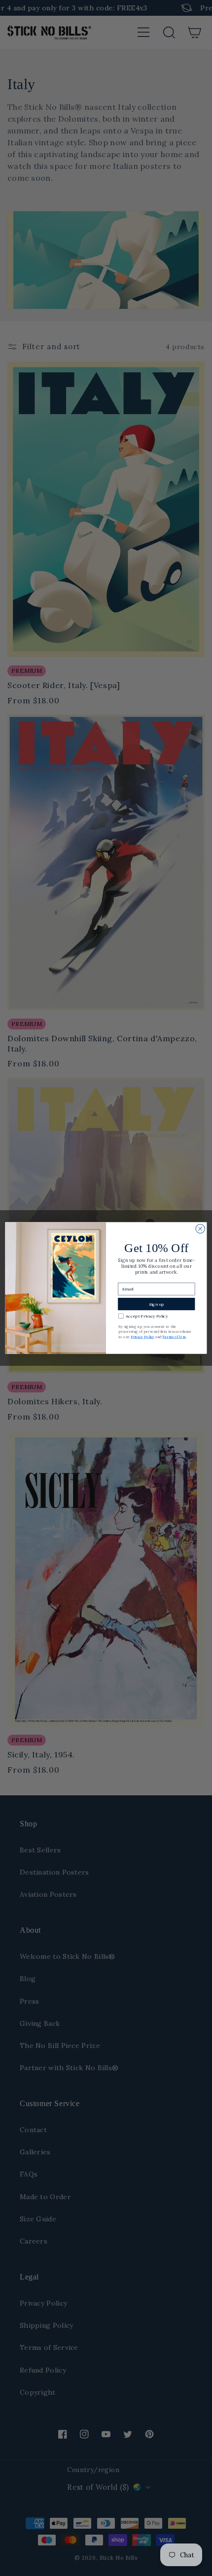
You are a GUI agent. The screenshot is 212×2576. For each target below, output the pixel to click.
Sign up (157, 1304)
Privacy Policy (142, 1337)
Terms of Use (174, 1337)
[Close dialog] (200, 1228)
